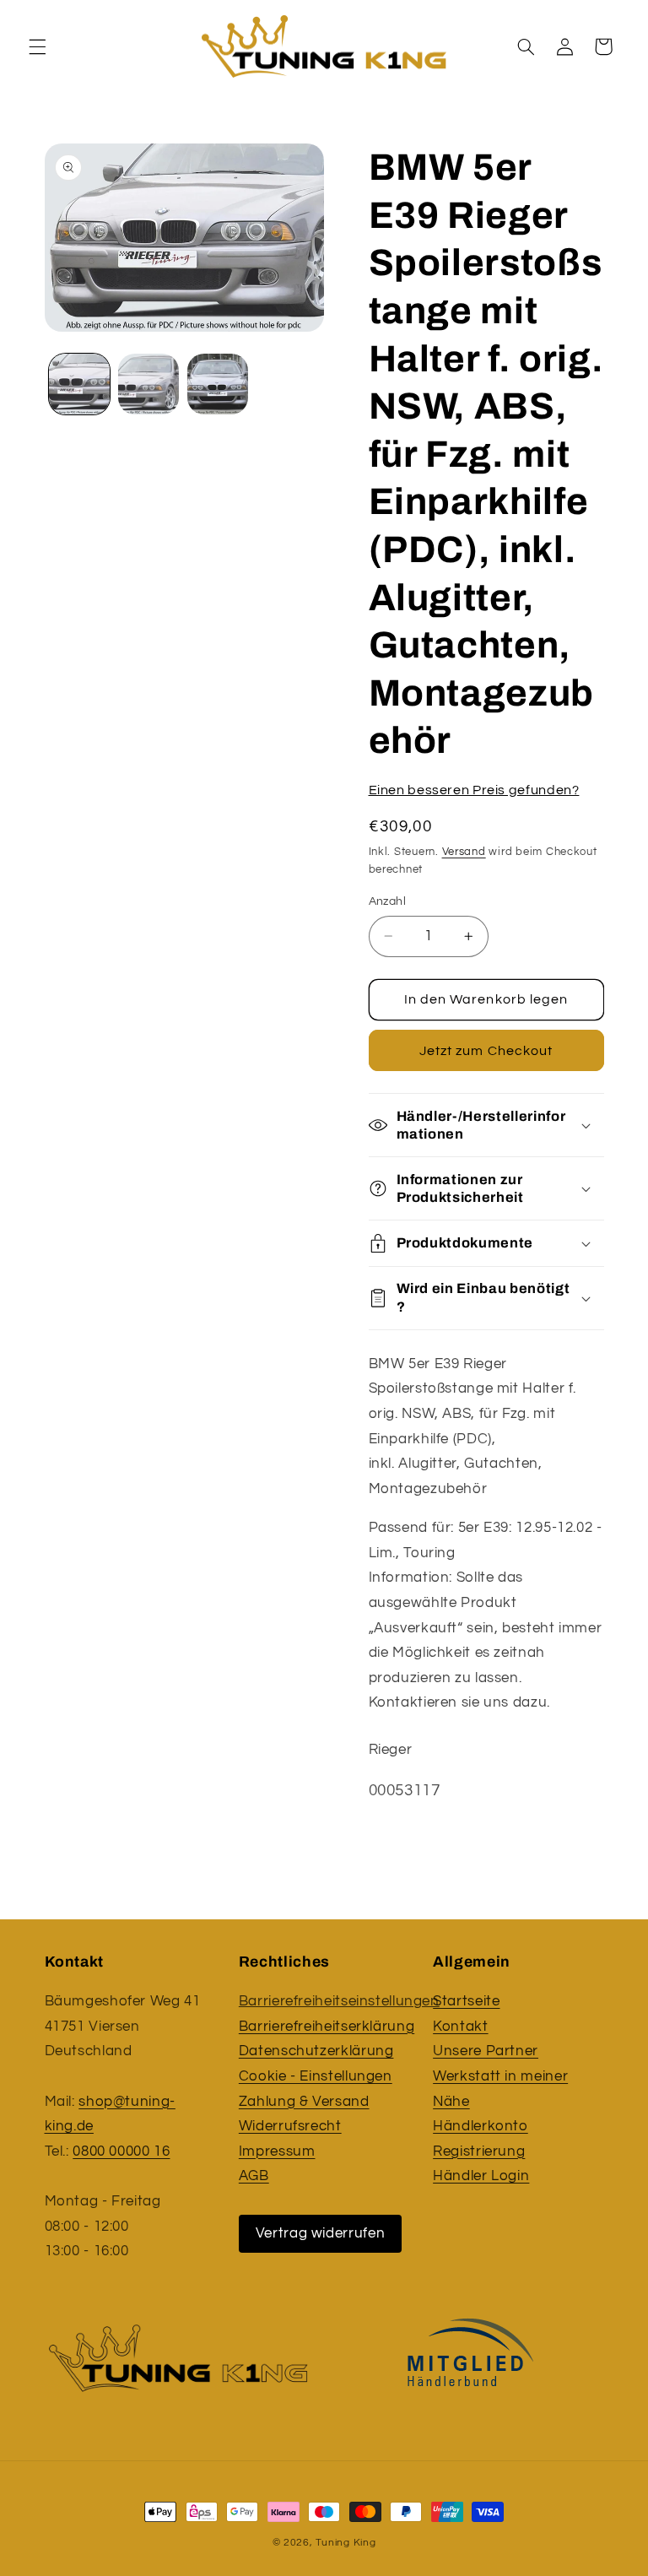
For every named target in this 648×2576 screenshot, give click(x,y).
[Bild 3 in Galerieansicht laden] (218, 384)
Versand (464, 852)
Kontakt (460, 2027)
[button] (37, 46)
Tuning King (346, 2543)
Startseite (466, 2001)
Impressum (277, 2151)
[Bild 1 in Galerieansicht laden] (79, 384)
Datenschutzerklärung (316, 2051)
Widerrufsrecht (290, 2126)
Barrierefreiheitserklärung (327, 2027)
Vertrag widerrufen (320, 2233)
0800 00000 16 (121, 2151)
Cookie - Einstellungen (316, 2076)
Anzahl (388, 901)
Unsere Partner (486, 2051)
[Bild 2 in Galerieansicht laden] (148, 384)
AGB (254, 2176)
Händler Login (481, 2176)
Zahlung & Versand (304, 2102)
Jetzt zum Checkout (486, 1051)
